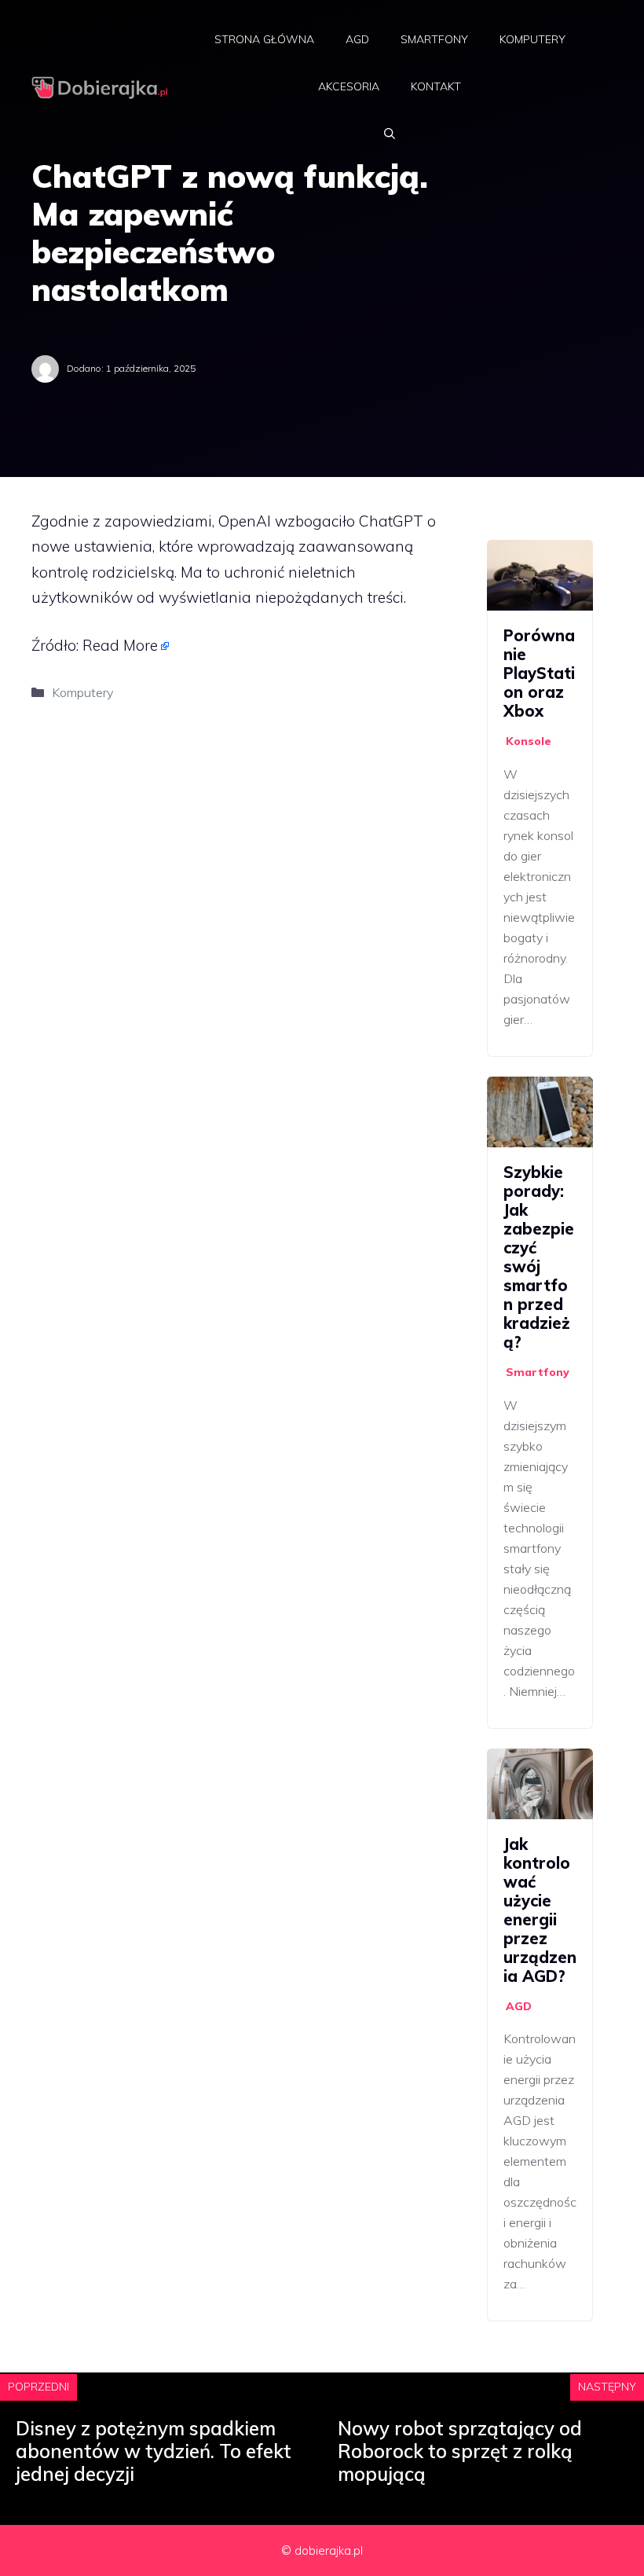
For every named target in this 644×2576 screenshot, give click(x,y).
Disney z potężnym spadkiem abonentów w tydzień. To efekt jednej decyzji (154, 2451)
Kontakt (436, 86)
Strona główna (264, 39)
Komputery (532, 39)
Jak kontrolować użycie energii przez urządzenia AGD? (540, 1910)
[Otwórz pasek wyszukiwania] (390, 134)
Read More (120, 645)
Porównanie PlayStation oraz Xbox (539, 673)
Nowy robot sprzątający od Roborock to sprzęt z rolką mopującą (460, 2451)
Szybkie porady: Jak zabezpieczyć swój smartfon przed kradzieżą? (539, 1257)
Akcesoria (349, 86)
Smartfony (434, 39)
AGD (357, 39)
